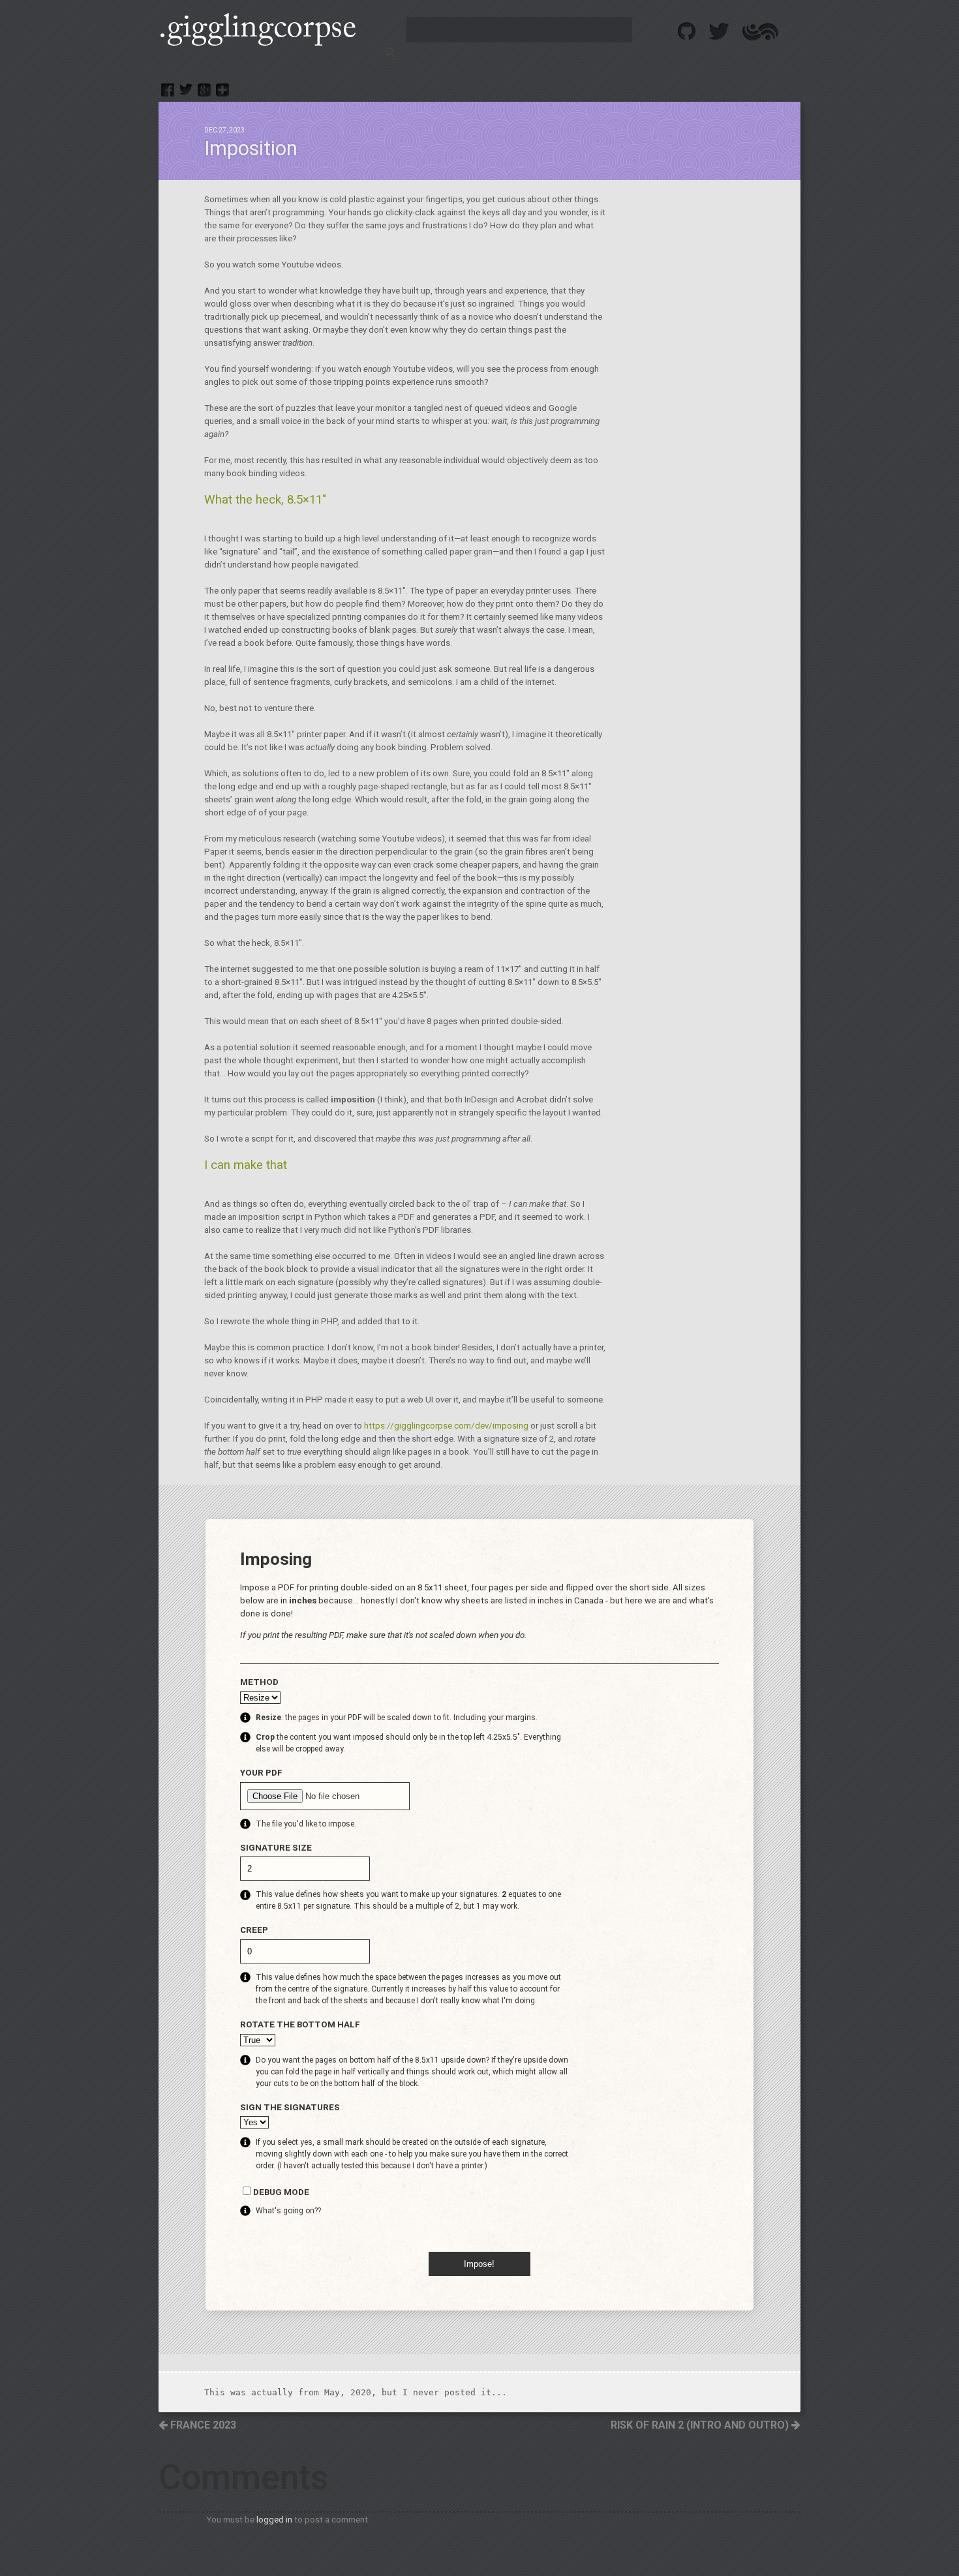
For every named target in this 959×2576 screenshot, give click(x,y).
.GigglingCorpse (257, 29)
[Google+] (204, 90)
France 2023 (202, 2425)
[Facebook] (168, 90)
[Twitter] (186, 90)
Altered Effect (760, 31)
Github (687, 31)
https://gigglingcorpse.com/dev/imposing (446, 1426)
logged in (274, 2520)
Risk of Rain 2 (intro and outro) (701, 2425)
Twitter (720, 31)
